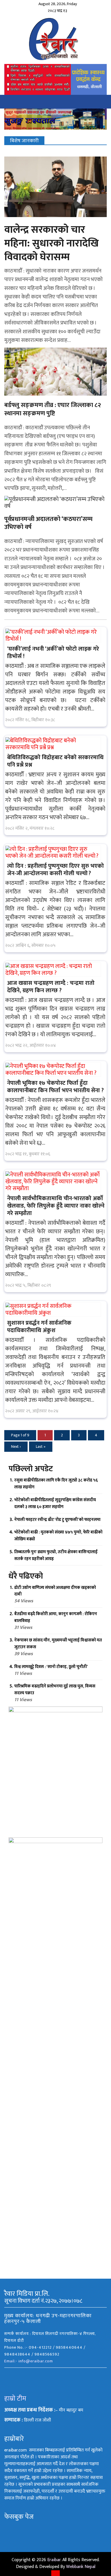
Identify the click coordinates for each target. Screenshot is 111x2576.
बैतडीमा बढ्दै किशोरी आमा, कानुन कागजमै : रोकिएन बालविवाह (56, 1617)
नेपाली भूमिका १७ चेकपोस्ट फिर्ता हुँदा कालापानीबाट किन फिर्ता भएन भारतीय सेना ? (55, 1087)
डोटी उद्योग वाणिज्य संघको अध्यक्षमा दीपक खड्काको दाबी (55, 1591)
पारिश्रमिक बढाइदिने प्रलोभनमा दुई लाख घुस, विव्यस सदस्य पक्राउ (55, 1690)
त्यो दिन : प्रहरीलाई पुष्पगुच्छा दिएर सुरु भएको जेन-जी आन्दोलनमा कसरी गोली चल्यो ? (55, 870)
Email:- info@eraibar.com (29, 2361)
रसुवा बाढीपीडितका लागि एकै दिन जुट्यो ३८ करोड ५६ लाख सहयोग (56, 1484)
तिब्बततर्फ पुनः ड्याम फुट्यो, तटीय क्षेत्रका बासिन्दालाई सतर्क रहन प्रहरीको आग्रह (56, 1555)
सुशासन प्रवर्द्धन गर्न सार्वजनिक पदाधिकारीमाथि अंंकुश (39, 1327)
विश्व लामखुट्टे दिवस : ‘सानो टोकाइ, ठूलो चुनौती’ (51, 1667)
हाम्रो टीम (15, 2399)
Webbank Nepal (81, 2567)
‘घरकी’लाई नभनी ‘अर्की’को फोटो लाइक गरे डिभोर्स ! (53, 653)
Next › (16, 1447)
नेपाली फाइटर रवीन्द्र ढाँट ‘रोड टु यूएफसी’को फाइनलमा (57, 1520)
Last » (41, 1447)
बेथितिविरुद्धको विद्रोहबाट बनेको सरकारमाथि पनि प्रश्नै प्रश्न (55, 761)
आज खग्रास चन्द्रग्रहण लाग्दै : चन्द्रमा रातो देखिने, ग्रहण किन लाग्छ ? (51, 987)
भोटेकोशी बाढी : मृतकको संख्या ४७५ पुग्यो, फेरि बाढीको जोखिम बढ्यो (58, 1536)
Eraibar (54, 2560)
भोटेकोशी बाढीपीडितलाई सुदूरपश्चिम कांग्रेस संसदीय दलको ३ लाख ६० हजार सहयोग (55, 1503)
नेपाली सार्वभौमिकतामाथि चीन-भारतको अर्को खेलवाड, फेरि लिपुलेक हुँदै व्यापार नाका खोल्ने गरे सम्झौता (56, 1206)
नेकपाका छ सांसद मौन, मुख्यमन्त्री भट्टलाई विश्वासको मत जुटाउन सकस (58, 1644)
